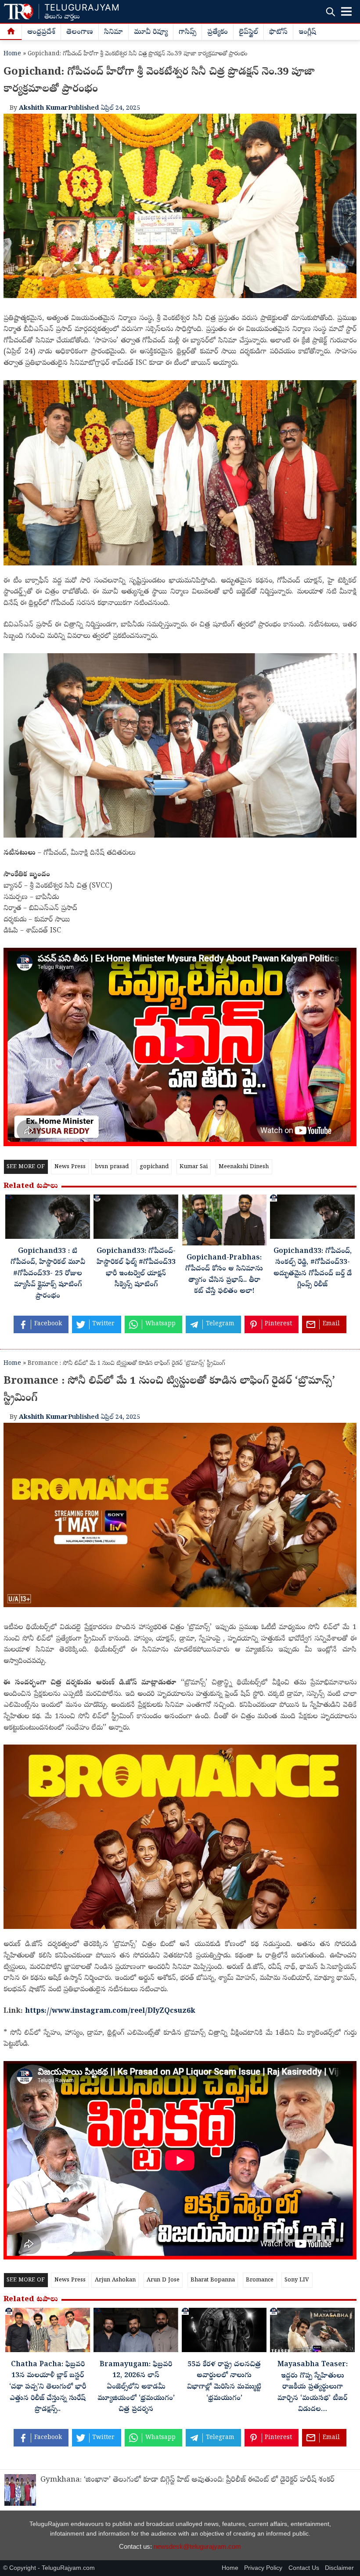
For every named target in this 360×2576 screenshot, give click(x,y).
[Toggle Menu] (346, 11)
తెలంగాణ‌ (80, 32)
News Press (70, 1167)
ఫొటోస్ (278, 32)
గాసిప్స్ (187, 32)
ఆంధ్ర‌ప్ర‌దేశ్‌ (41, 32)
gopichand (154, 1167)
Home (12, 54)
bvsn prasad (112, 1167)
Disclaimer (339, 2568)
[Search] (330, 12)
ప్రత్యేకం (218, 32)
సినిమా (113, 32)
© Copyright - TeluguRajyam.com (49, 2568)
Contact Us (304, 2568)
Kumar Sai (194, 1167)
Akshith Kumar (43, 108)
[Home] (11, 32)
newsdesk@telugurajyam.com (197, 2546)
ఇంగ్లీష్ (307, 32)
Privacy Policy (263, 2568)
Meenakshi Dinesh (244, 1167)
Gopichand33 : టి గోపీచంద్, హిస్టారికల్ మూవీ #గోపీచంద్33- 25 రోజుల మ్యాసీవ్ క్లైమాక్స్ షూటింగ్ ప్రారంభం (48, 1274)
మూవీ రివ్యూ (151, 32)
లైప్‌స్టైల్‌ (248, 32)
